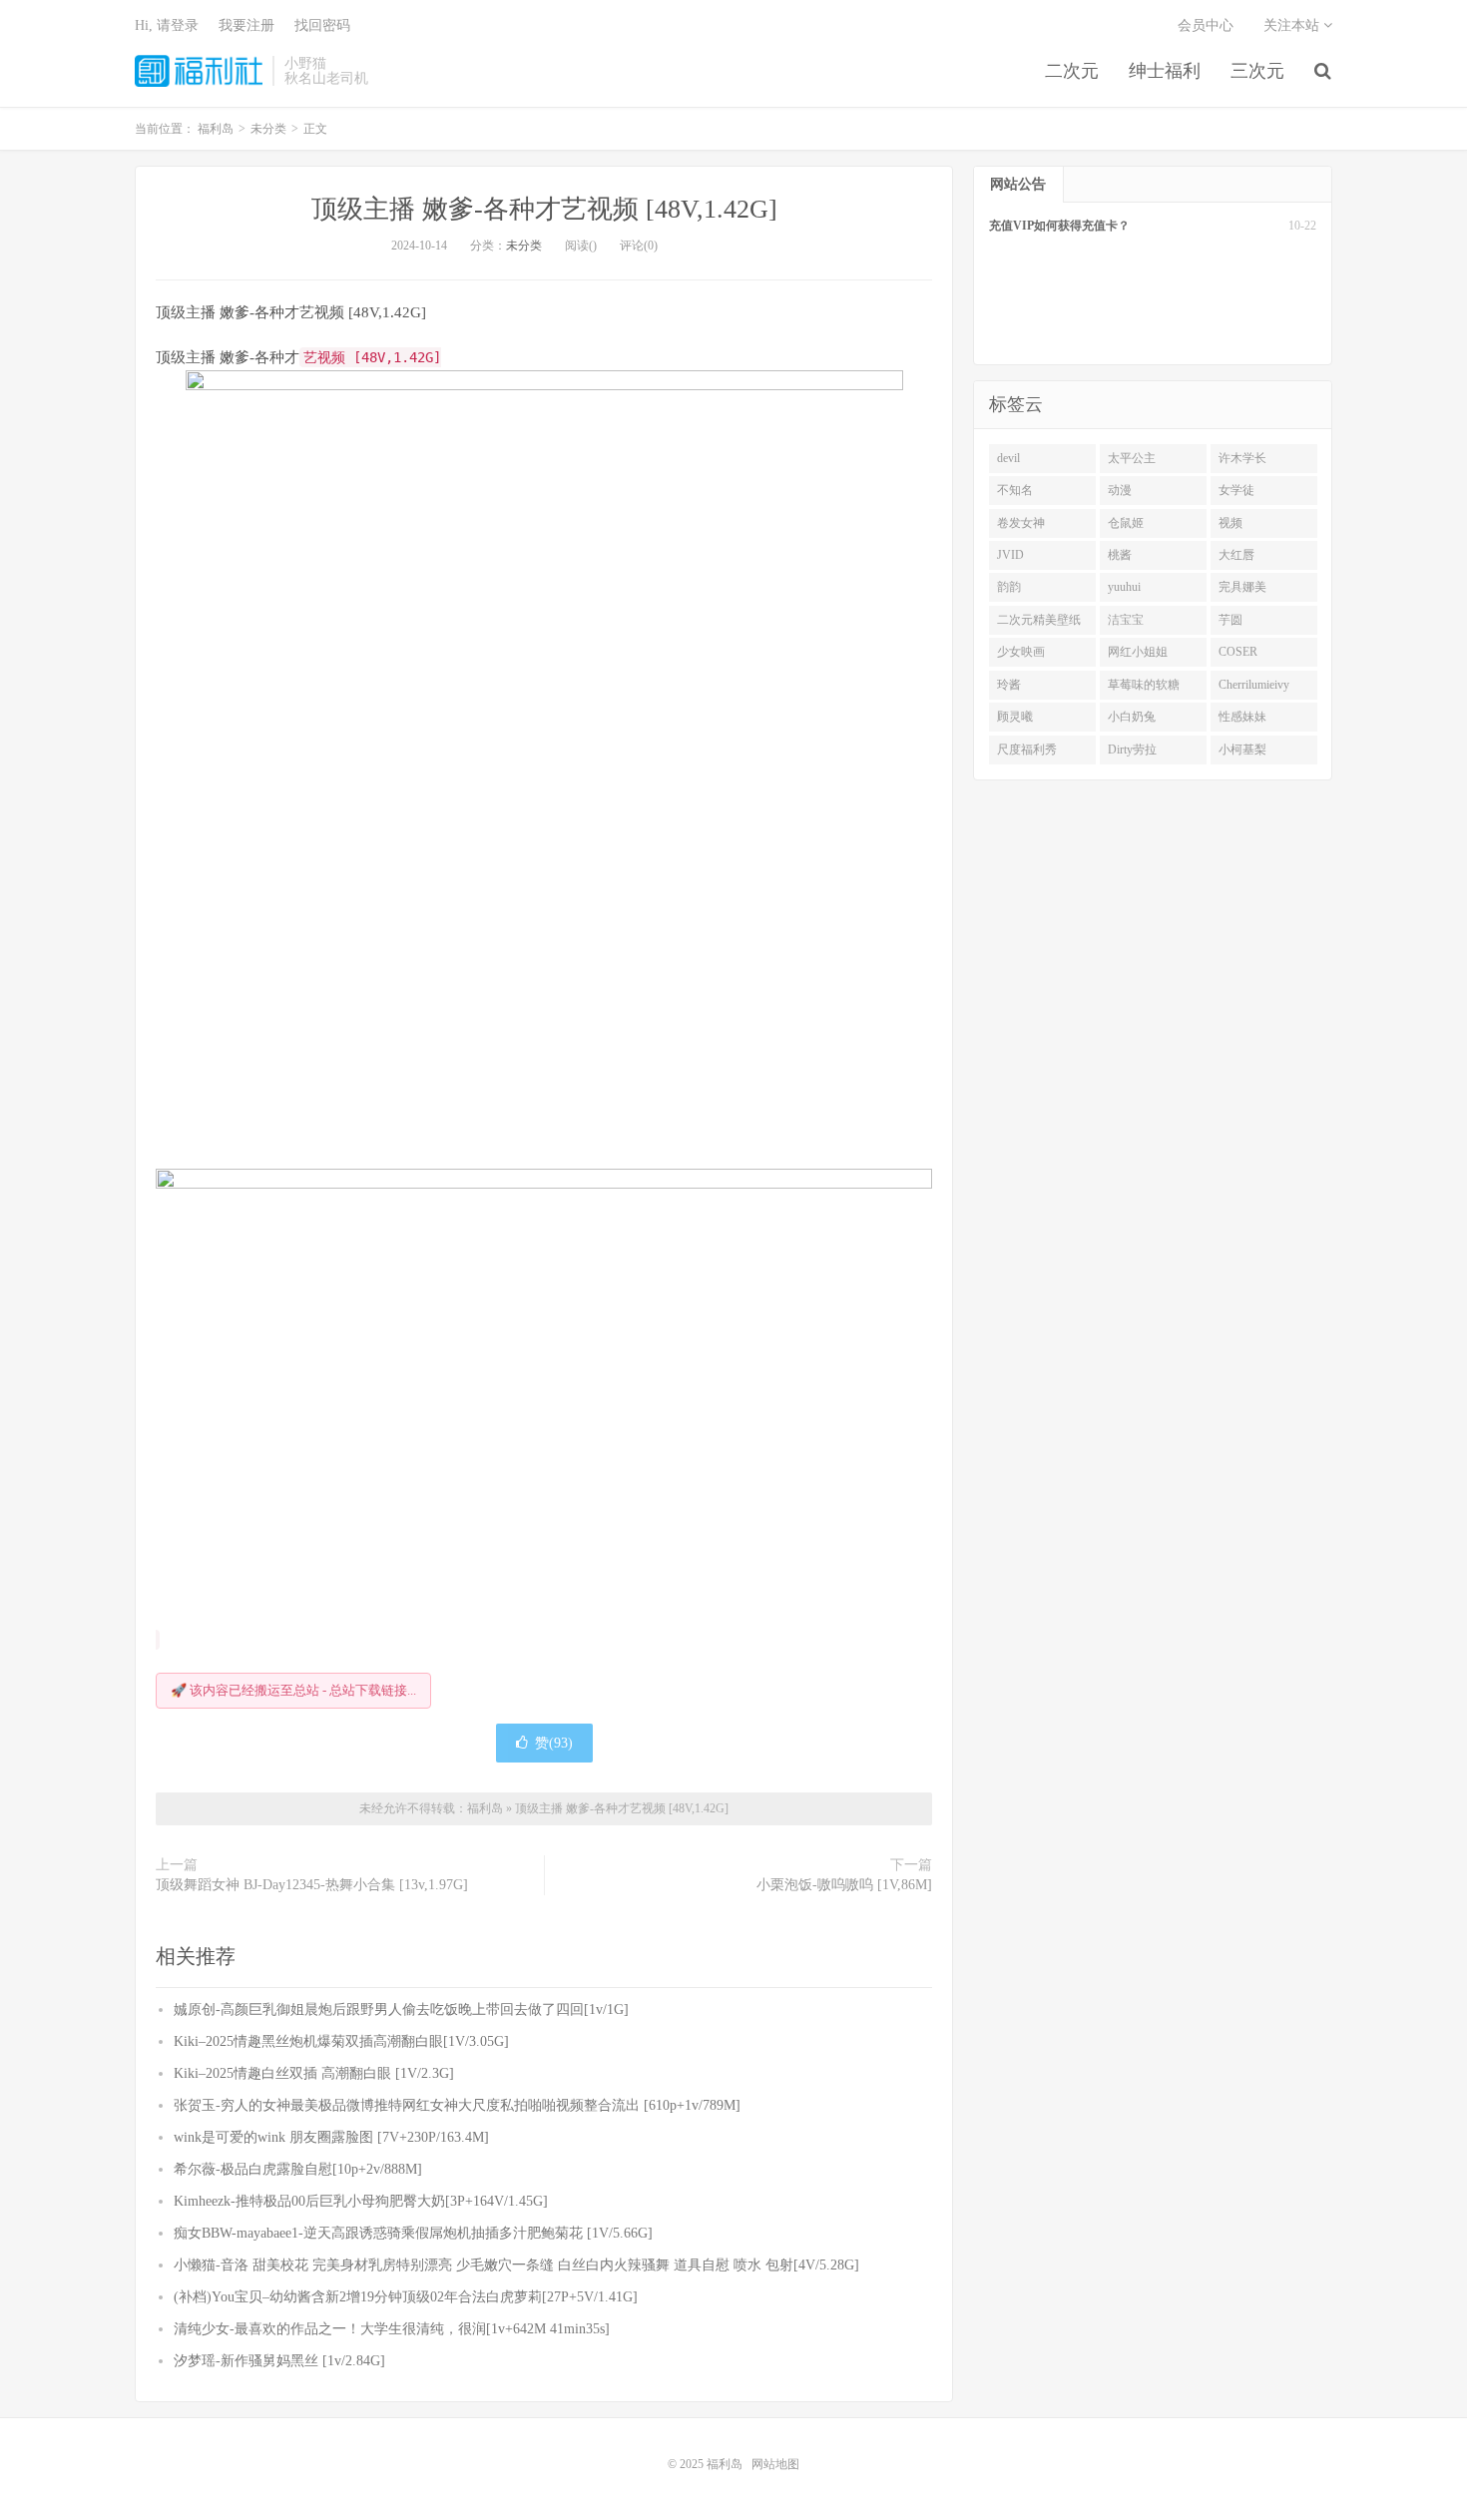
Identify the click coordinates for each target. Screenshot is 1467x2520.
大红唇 (1236, 555)
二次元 (1072, 71)
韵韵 (1009, 587)
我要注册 (246, 25)
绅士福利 (1165, 71)
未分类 (524, 246)
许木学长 (1242, 458)
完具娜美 (1242, 587)
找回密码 (322, 25)
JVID (1010, 555)
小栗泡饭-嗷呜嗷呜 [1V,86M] (844, 1885)
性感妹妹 (1242, 717)
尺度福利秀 (1027, 750)
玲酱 (1009, 685)
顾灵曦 (1015, 717)
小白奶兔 (1132, 717)
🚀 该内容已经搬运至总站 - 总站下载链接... (293, 1690)
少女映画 (1021, 652)
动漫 (1120, 490)
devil (1008, 458)
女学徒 (1236, 490)
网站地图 (775, 2464)
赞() (554, 1743)
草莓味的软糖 (1144, 685)
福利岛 (199, 71)
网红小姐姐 (1138, 652)
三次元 (1257, 71)
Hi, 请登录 (167, 25)
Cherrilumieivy (1254, 685)
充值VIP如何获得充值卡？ (1059, 226)
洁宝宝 (1126, 620)
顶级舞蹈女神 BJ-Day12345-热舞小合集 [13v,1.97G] (312, 1885)
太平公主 (1132, 458)
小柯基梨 (1242, 750)
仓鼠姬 (1126, 523)
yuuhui (1124, 587)
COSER (1238, 652)
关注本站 (1293, 25)
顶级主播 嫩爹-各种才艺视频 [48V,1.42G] (544, 209)
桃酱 (1120, 555)
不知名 (1015, 490)
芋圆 (1230, 620)
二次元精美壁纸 (1039, 620)
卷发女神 (1021, 523)
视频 (1230, 523)
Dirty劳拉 (1132, 750)
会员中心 (1206, 25)
